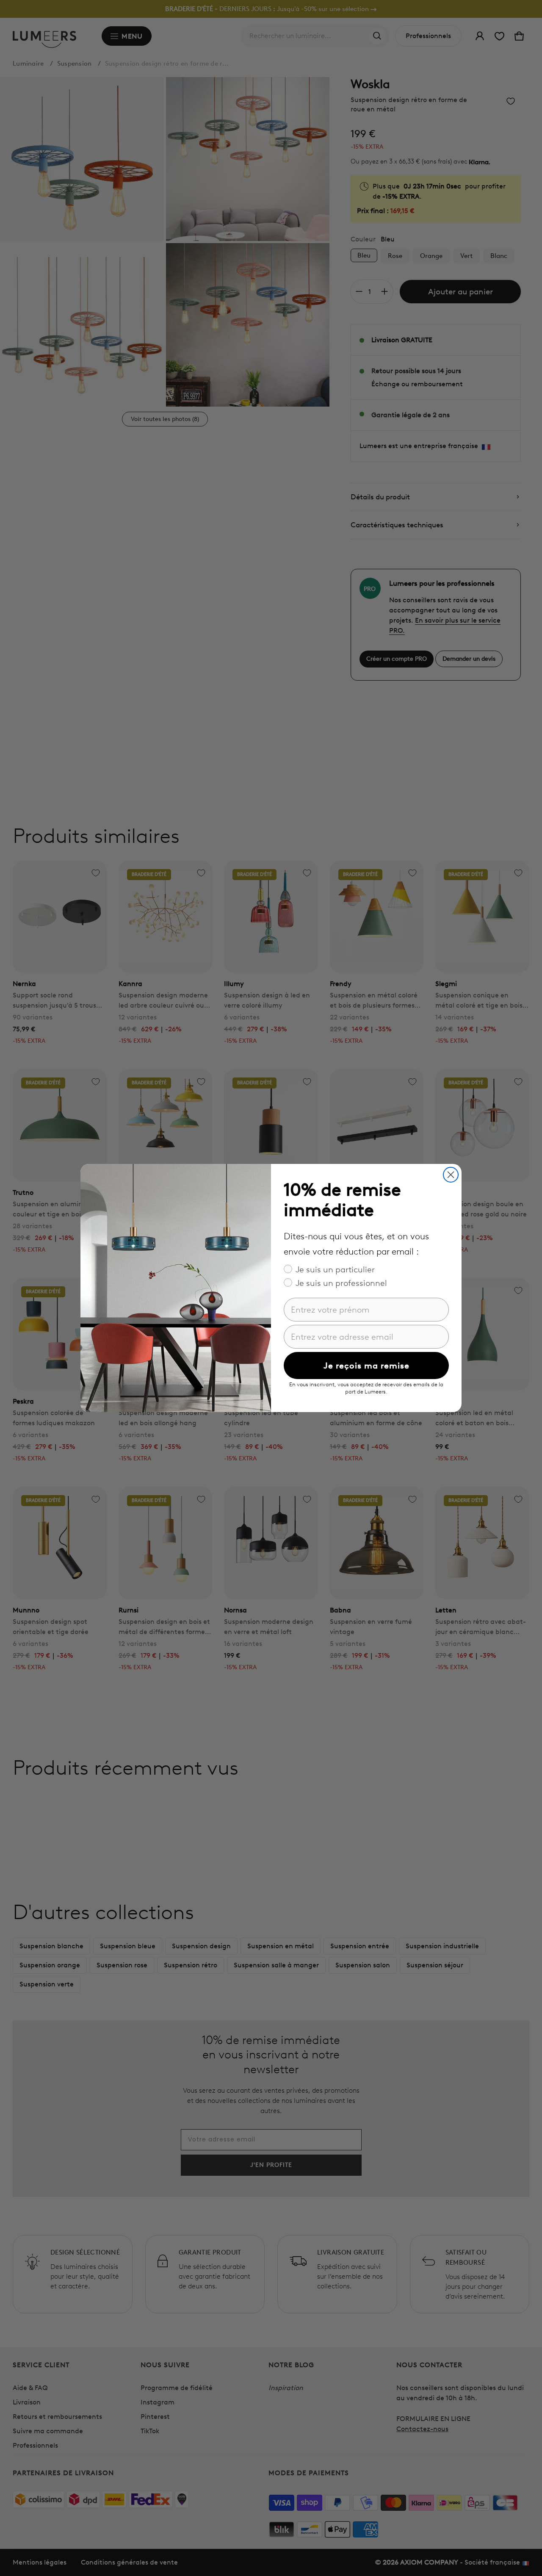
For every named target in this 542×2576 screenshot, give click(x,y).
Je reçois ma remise (366, 1366)
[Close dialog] (451, 1175)
